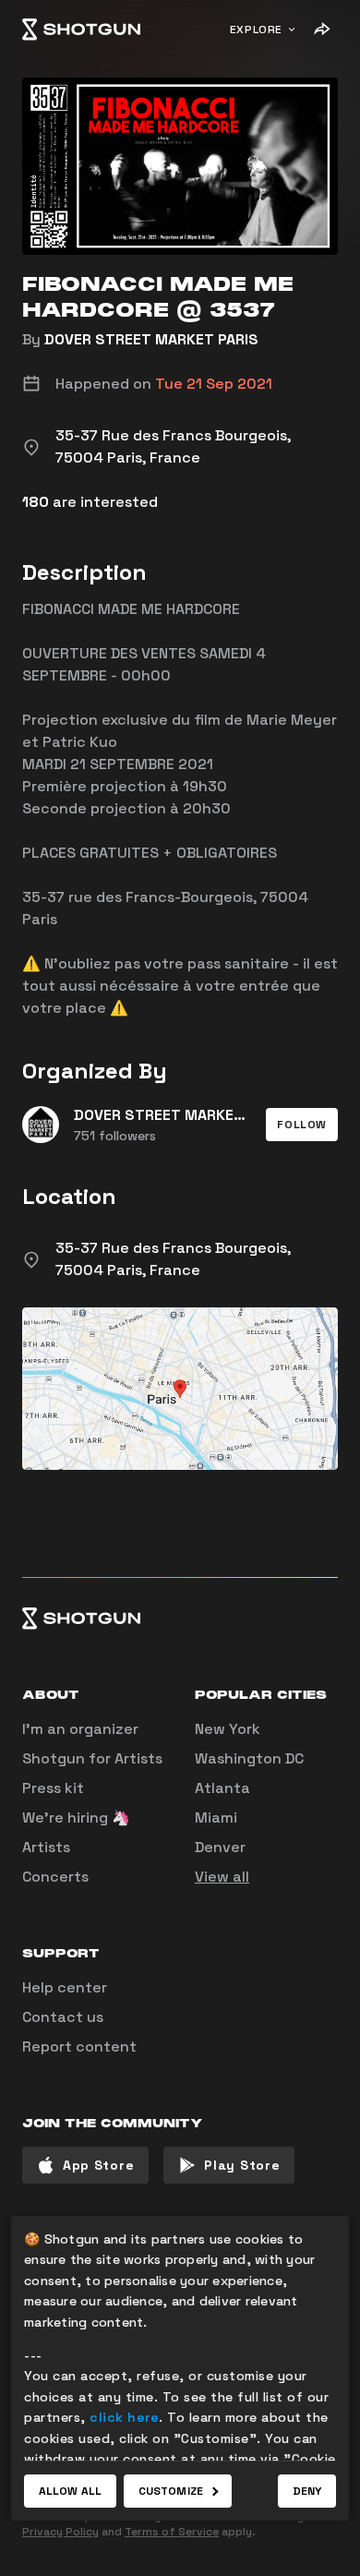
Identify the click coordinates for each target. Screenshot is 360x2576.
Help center (65, 1987)
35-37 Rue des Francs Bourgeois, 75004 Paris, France (173, 1259)
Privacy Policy (60, 2532)
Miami (216, 1818)
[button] (302, 1125)
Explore (256, 30)
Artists (46, 1847)
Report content (79, 2046)
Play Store (242, 2165)
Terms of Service (172, 2532)
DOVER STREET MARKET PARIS (151, 339)
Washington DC (249, 1758)
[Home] (81, 30)
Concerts (55, 1877)
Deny (307, 2491)
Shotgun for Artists (92, 1758)
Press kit (53, 1788)
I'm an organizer (80, 1729)
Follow (302, 1125)
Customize (171, 2491)
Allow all (70, 2491)
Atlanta (222, 1788)
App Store (98, 2165)
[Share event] (321, 30)
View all (222, 1877)
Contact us (63, 2017)
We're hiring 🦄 (76, 1818)
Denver (220, 1847)
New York (228, 1729)
